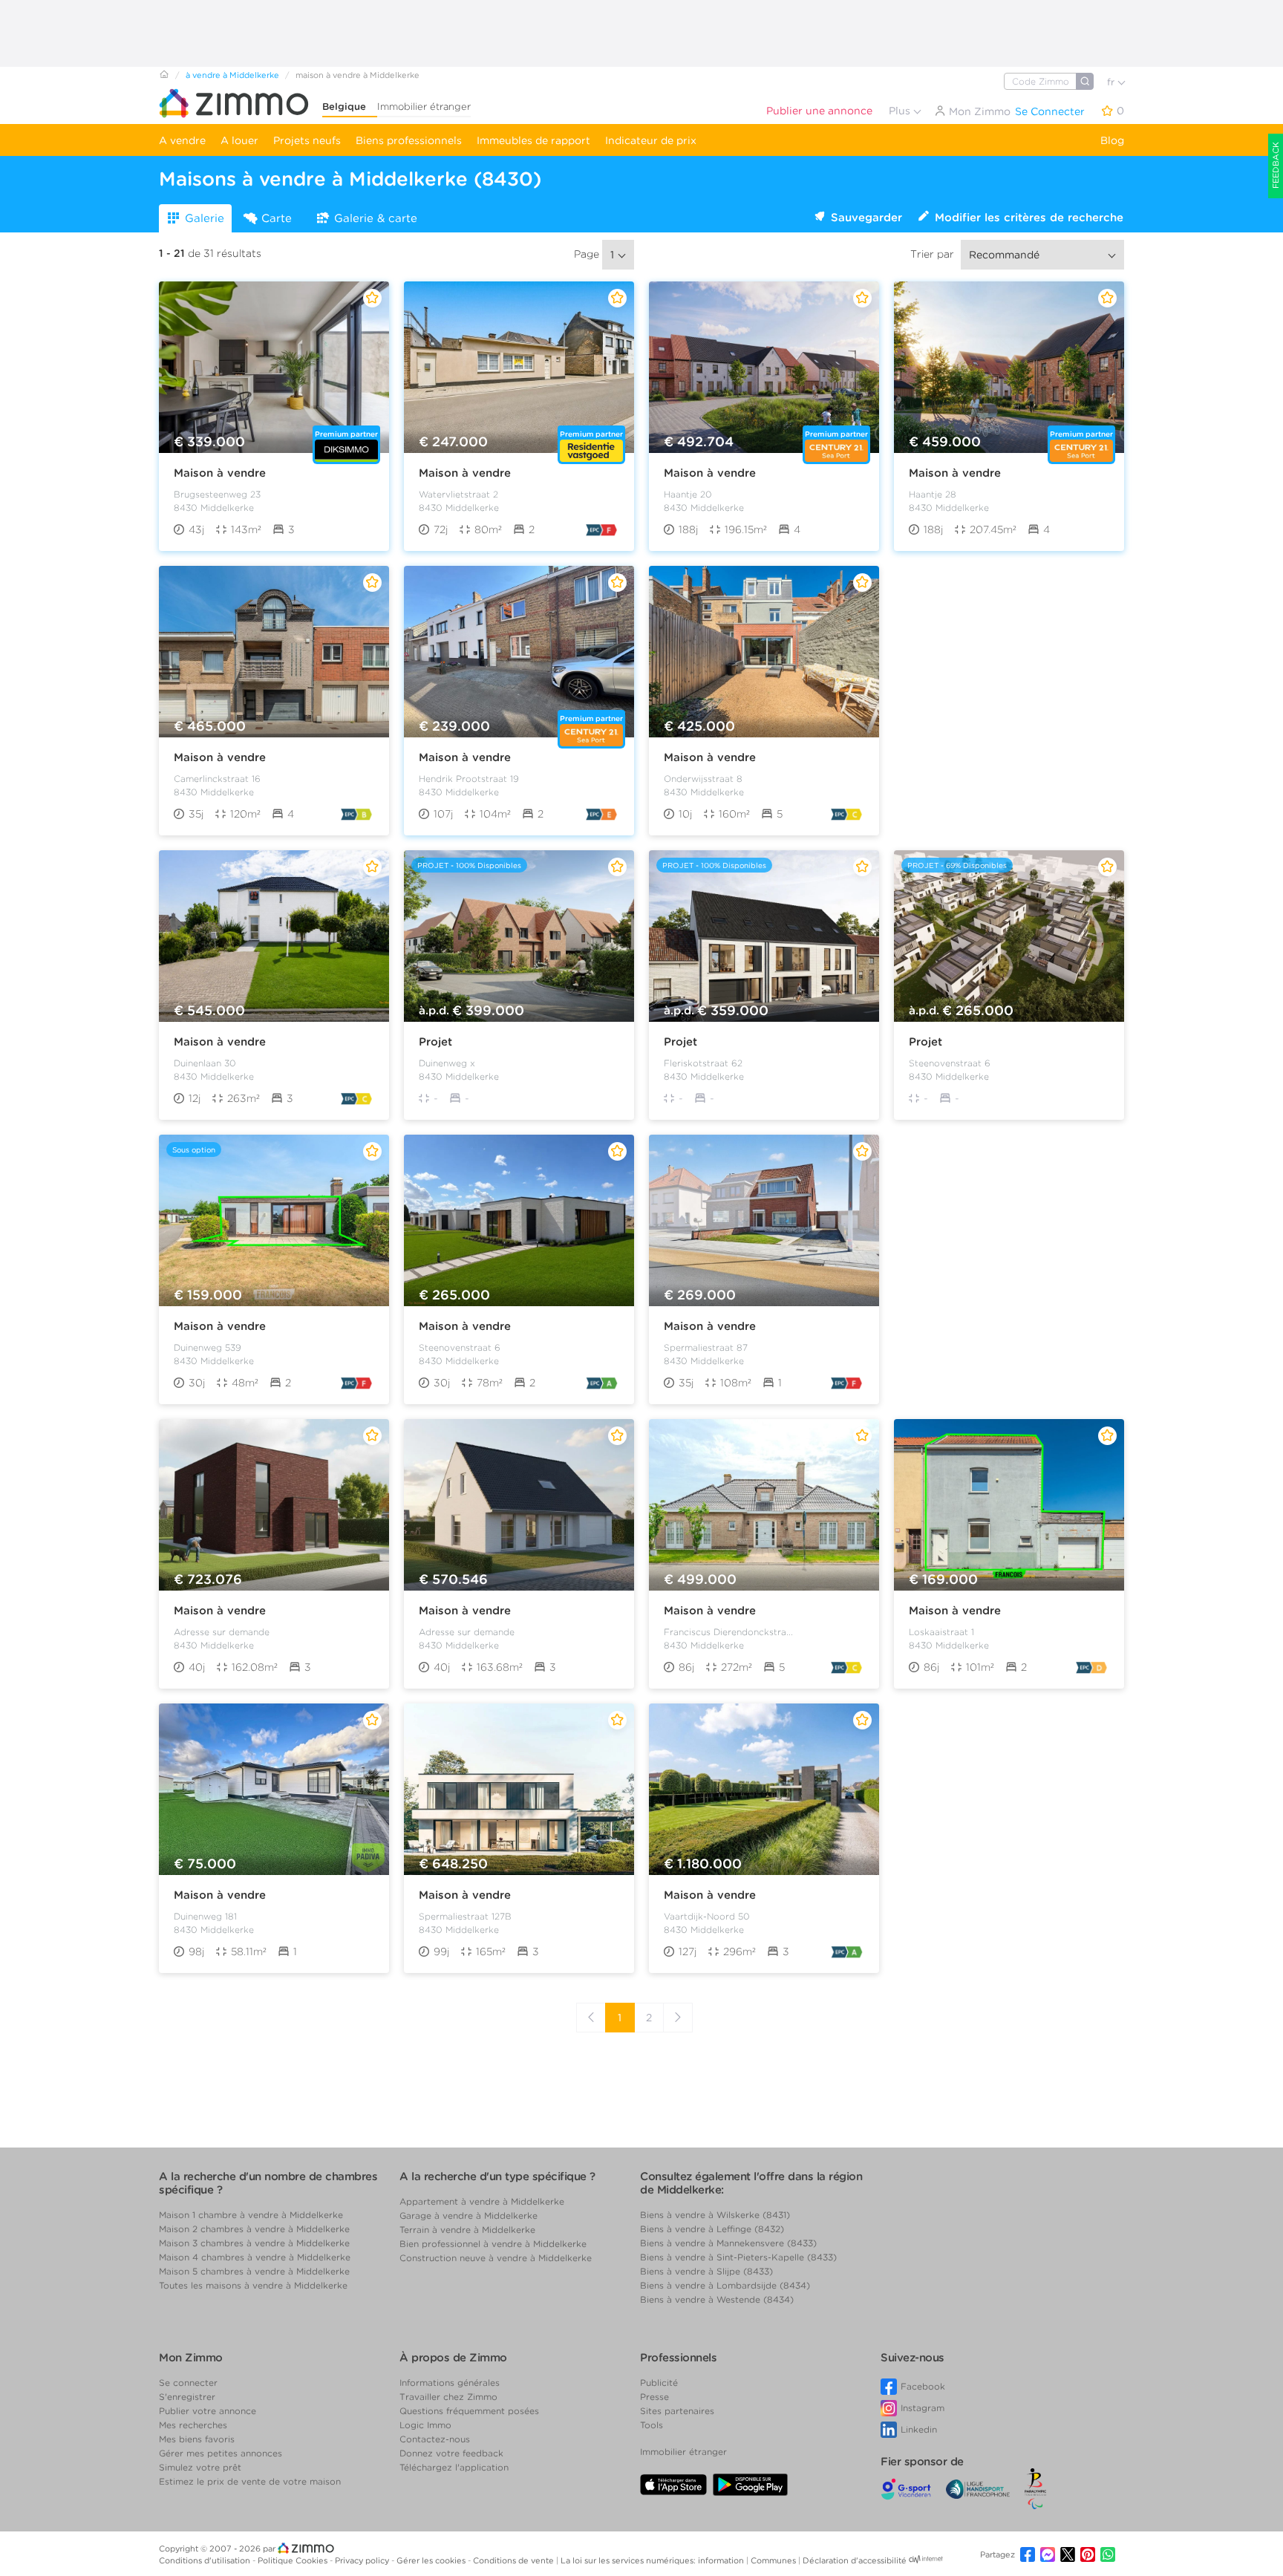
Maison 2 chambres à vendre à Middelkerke (254, 2229)
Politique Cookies (294, 2560)
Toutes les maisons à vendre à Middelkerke (253, 2285)
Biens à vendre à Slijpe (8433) (706, 2271)
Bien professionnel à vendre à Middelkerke (493, 2244)
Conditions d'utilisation (206, 2560)
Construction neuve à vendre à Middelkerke (496, 2258)
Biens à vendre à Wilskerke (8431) (715, 2215)
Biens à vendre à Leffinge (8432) (712, 2229)
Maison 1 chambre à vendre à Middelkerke (251, 2215)
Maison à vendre (220, 473)
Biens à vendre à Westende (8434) (717, 2299)
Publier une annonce (819, 111)
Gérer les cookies (432, 2560)
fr (1112, 82)
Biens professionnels (409, 140)
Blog (1112, 140)
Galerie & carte (376, 218)
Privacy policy (363, 2560)
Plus (901, 111)
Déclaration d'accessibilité (855, 2560)
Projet (435, 1042)
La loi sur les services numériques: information (653, 2560)
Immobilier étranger (424, 107)
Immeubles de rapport (533, 140)
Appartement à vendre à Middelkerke (482, 2201)
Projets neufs (307, 140)
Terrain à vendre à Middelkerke (467, 2230)
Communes (774, 2560)
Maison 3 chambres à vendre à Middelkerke (254, 2243)
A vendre (182, 140)
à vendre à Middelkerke (232, 75)
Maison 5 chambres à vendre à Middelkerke (254, 2271)
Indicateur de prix (651, 140)
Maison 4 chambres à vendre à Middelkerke (255, 2257)
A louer (239, 140)
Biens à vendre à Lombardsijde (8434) (725, 2285)
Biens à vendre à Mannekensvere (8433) (728, 2243)
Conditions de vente (515, 2560)
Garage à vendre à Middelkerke (469, 2215)
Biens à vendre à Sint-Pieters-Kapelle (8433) (738, 2257)
